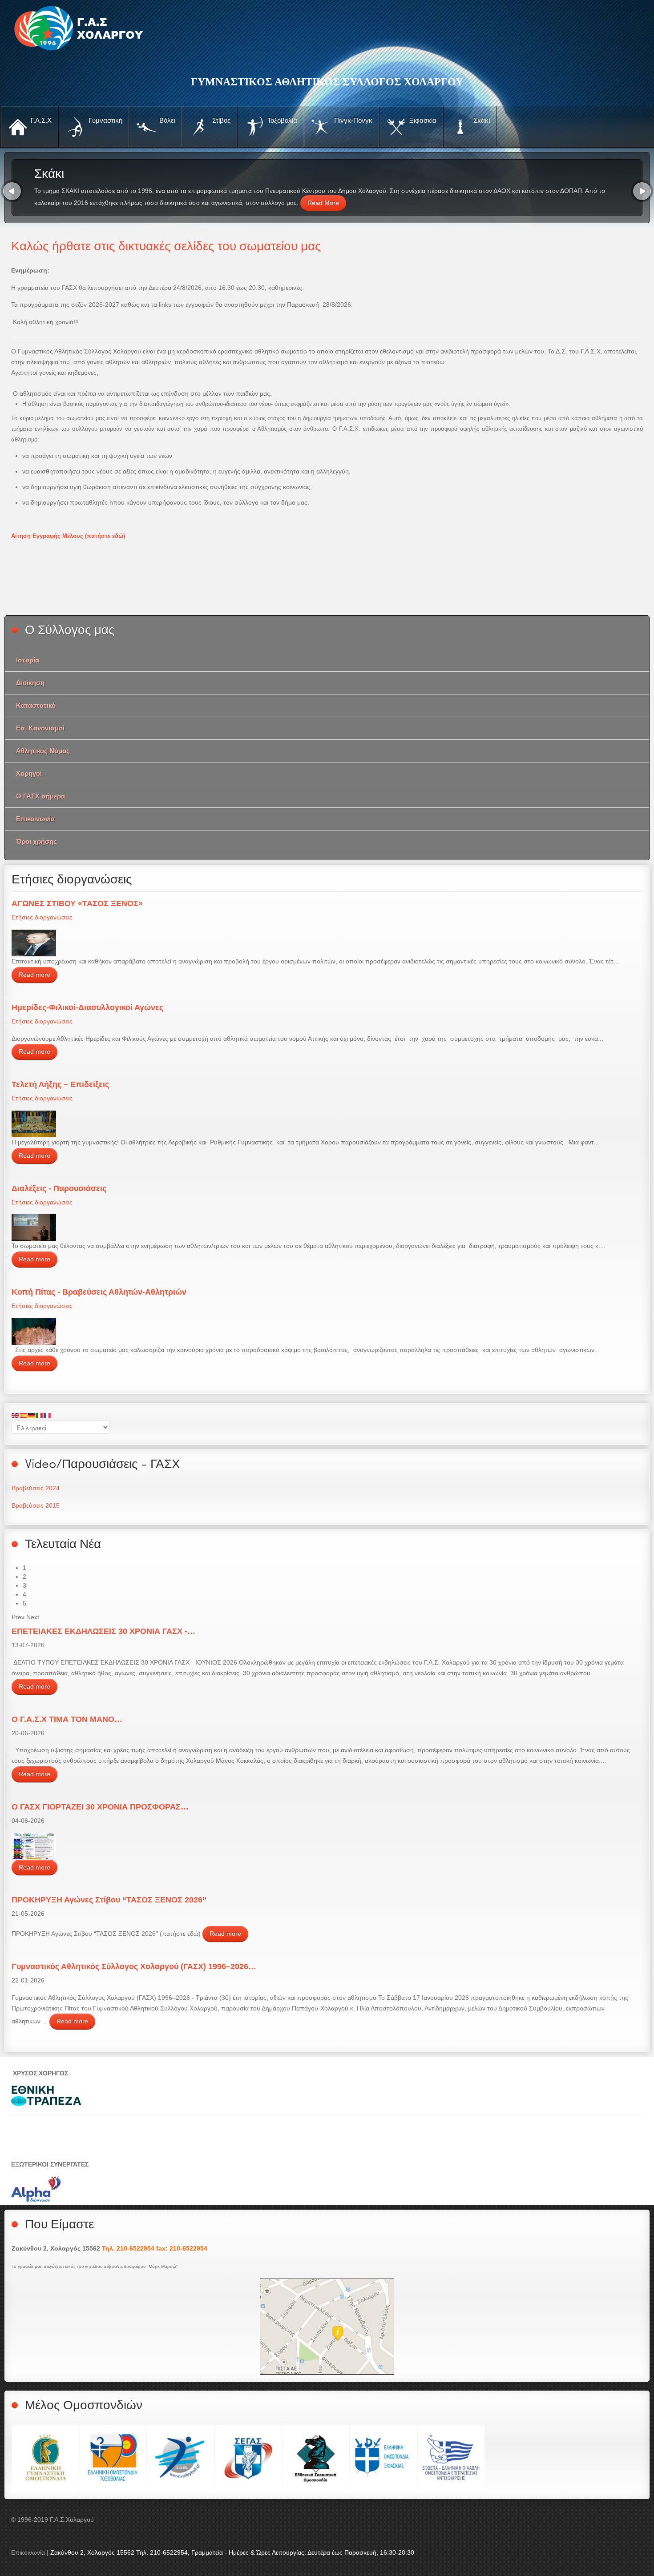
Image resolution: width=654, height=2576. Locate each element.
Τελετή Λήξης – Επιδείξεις (60, 1084)
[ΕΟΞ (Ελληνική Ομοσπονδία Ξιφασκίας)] (384, 2458)
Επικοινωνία (35, 819)
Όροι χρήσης (36, 841)
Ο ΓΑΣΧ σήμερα (40, 796)
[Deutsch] (32, 1415)
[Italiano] (40, 1415)
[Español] (24, 1415)
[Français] (48, 1415)
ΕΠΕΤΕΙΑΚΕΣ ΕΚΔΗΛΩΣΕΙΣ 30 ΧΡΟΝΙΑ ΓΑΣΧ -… (103, 1631)
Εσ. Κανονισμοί (40, 728)
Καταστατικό (36, 705)
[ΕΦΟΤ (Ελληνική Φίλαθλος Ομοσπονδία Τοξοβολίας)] (113, 2458)
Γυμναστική (105, 120)
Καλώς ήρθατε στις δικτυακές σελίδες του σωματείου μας (166, 245)
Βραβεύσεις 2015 (36, 1505)
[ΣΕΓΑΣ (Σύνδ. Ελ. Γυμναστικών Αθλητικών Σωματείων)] (248, 2458)
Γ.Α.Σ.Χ (40, 120)
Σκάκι (481, 120)
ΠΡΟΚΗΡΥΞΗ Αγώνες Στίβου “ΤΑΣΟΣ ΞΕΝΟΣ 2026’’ (109, 1900)
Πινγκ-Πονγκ (352, 120)
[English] (16, 1415)
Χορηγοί (29, 773)
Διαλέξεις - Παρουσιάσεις (59, 1188)
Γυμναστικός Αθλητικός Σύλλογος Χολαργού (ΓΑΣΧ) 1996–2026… (134, 1966)
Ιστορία (28, 660)
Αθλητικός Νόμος (43, 751)
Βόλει (166, 120)
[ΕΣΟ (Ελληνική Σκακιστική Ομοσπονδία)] (316, 2458)
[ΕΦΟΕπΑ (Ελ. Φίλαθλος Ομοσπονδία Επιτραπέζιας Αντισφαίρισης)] (451, 2458)
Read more (34, 975)
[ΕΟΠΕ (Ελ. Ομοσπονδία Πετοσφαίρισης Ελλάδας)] (181, 2458)
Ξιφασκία (422, 120)
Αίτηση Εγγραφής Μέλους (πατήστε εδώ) (68, 536)
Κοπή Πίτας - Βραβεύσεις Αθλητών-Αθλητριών (99, 1292)
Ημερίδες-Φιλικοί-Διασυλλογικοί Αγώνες (87, 1007)
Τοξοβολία (281, 120)
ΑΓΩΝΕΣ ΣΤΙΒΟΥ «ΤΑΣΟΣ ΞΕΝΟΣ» (77, 903)
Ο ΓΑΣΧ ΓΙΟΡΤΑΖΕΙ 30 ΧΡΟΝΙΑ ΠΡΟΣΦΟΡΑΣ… (100, 1807)
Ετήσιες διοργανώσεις (42, 917)
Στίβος (220, 120)
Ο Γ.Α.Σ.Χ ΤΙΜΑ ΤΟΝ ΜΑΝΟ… (67, 1719)
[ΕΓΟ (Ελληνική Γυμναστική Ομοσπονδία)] (45, 2458)
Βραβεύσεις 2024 (36, 1488)
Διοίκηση (30, 683)
